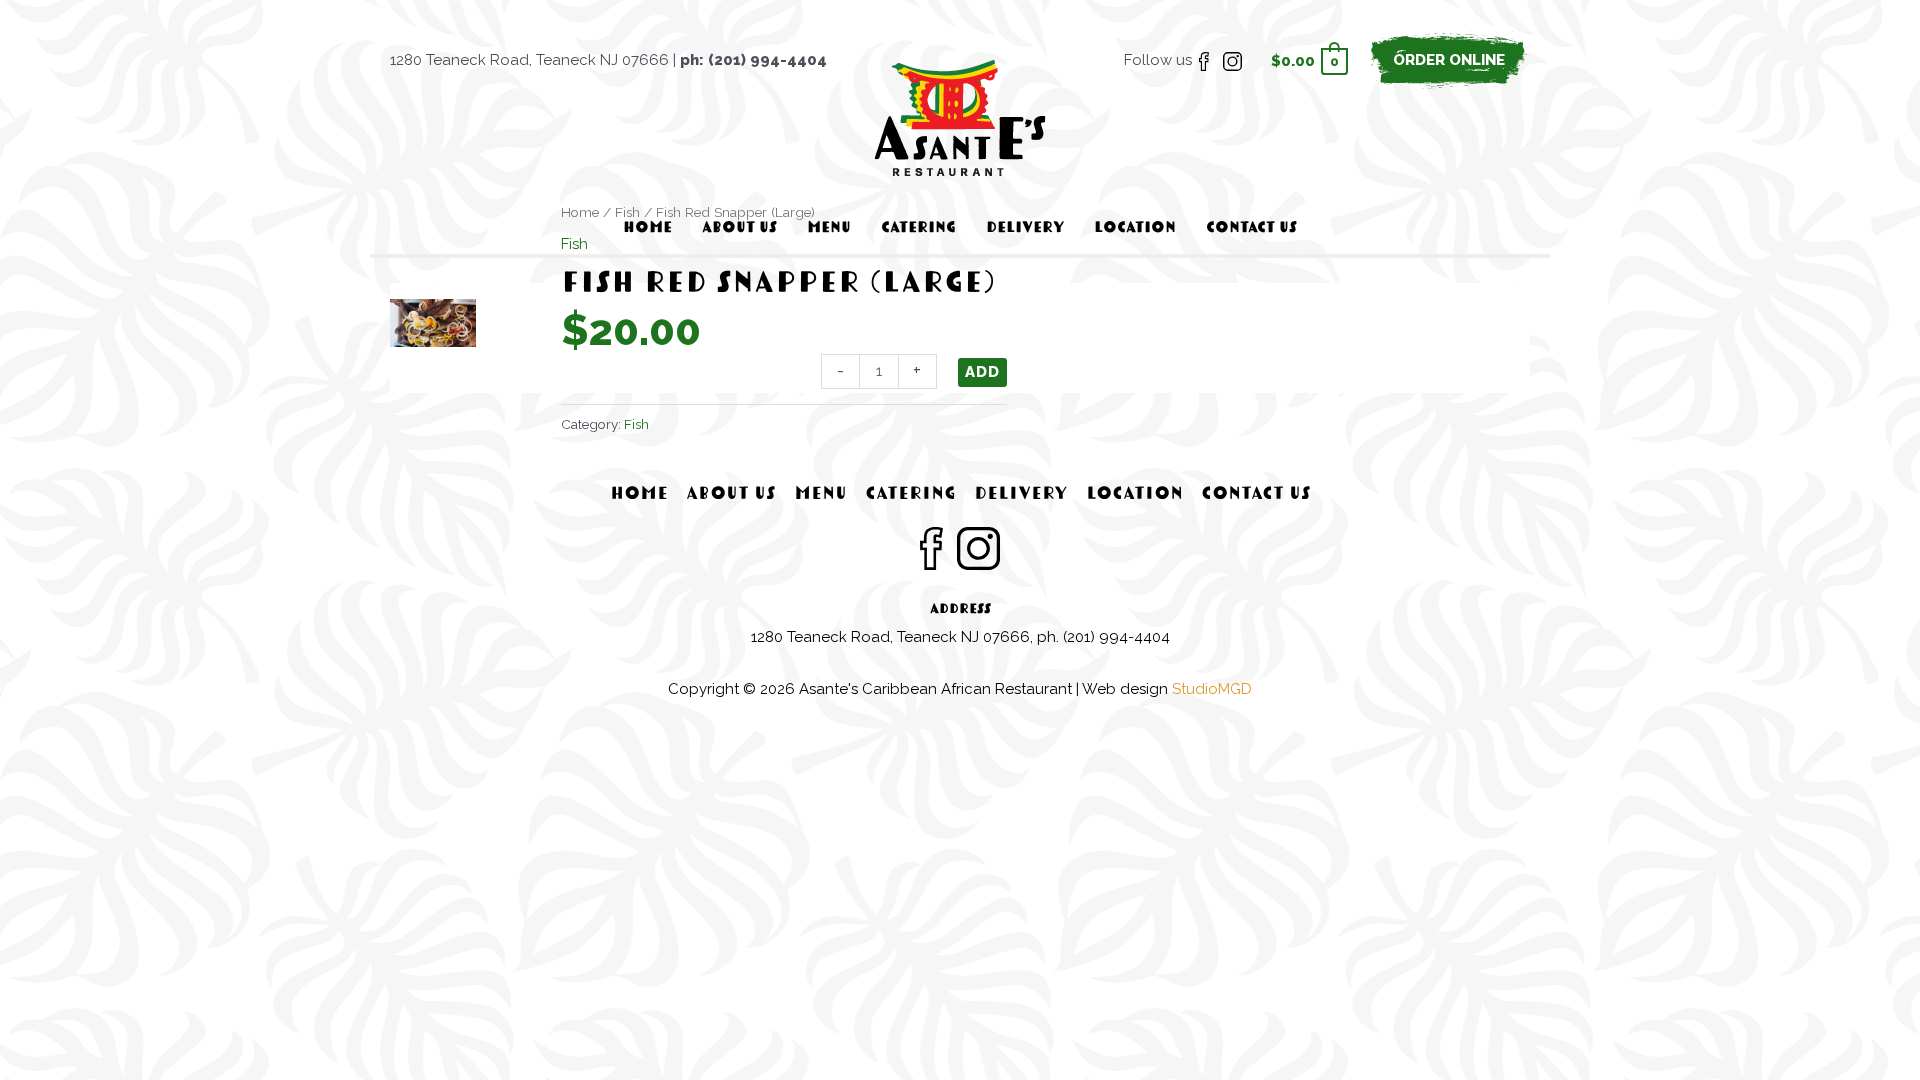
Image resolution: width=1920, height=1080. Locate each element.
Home (639, 495)
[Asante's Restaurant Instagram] (1232, 60)
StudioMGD (1212, 689)
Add (982, 372)
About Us (731, 495)
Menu (820, 495)
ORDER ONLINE (1449, 60)
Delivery (1021, 495)
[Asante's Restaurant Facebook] (1204, 60)
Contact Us (1256, 495)
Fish (636, 424)
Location (1134, 495)
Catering (910, 495)
